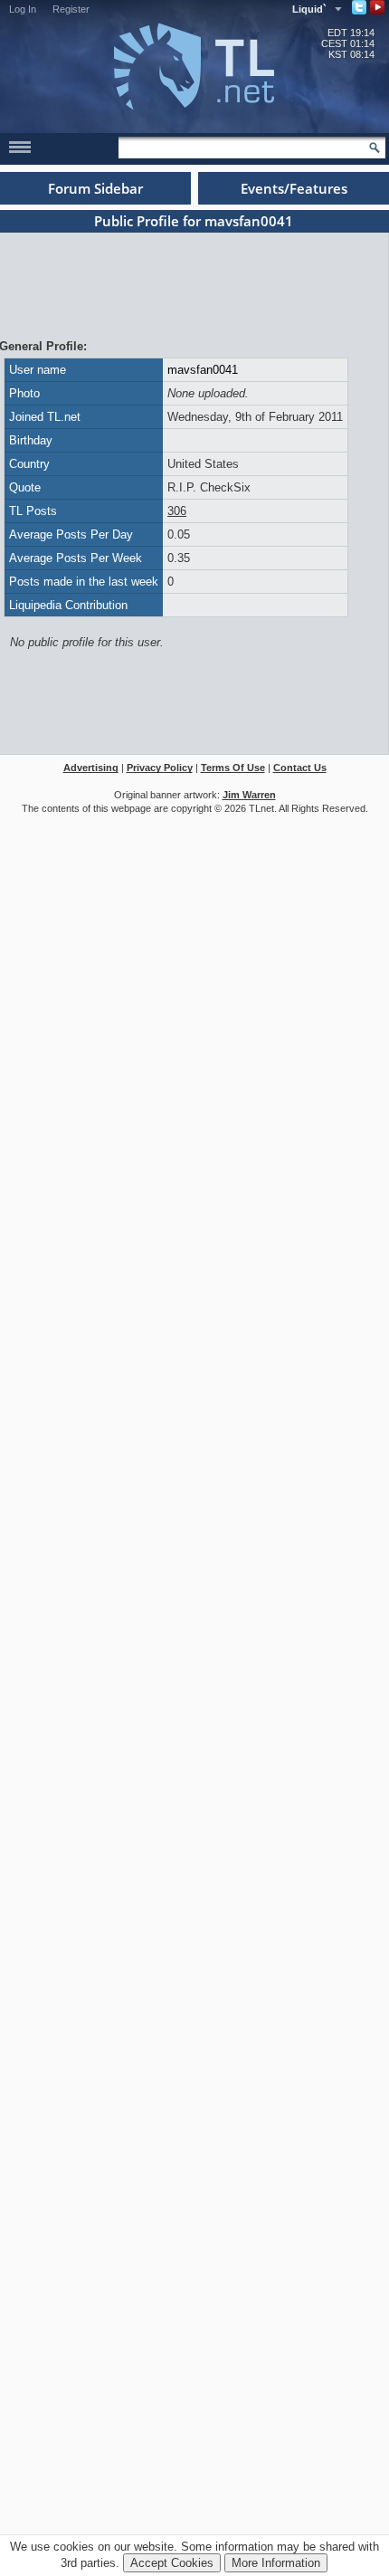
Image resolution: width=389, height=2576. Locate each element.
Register (71, 9)
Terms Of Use (233, 768)
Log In (23, 9)
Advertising (91, 768)
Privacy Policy (160, 768)
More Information (276, 2563)
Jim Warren (249, 795)
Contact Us (300, 768)
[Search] (375, 148)
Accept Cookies (172, 2563)
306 (177, 511)
